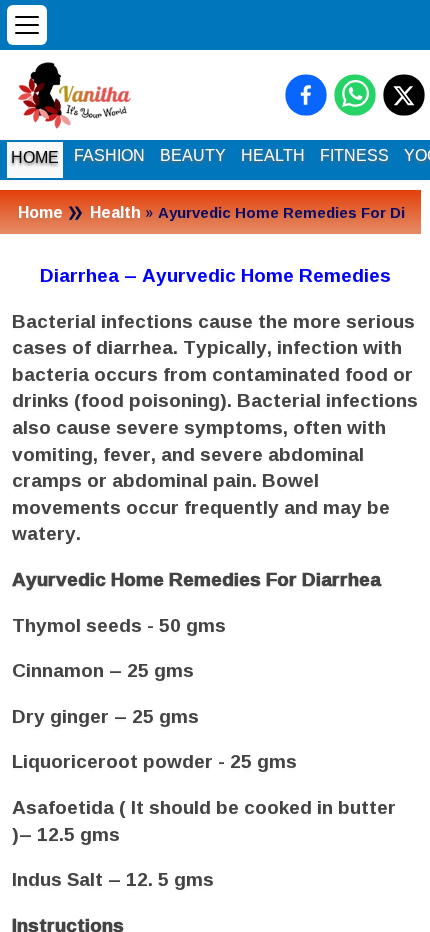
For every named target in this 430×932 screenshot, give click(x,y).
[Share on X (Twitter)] (404, 95)
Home (40, 212)
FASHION (109, 155)
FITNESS (354, 155)
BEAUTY (193, 155)
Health (115, 212)
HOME (35, 157)
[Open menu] (27, 25)
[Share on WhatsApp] (355, 95)
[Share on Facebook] (306, 95)
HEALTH (273, 155)
